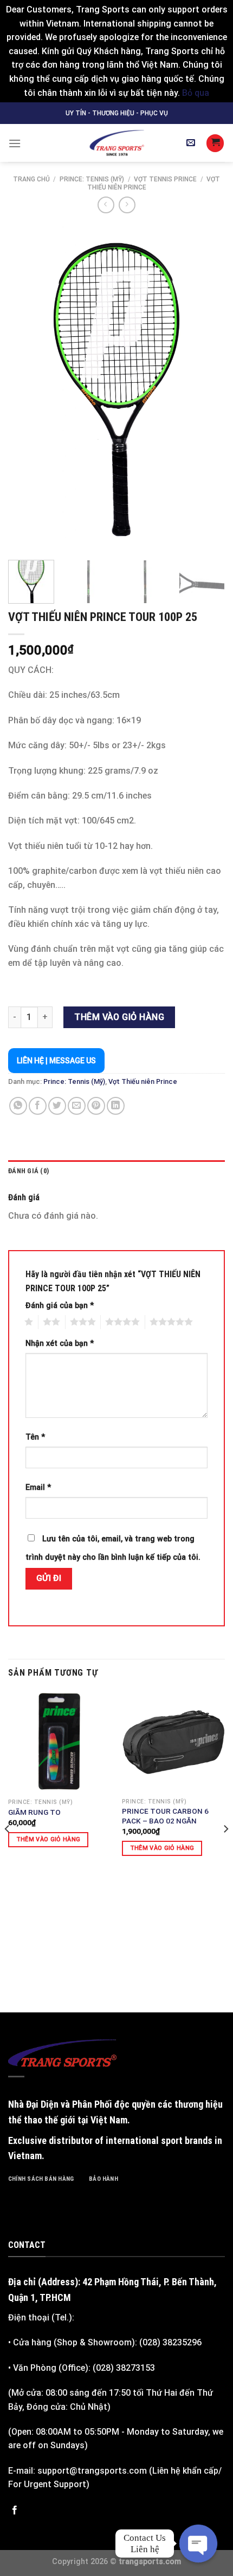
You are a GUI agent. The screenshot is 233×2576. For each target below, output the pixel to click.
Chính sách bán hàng (41, 2179)
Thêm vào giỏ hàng (119, 1017)
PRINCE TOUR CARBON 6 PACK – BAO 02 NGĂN (165, 1816)
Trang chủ (31, 179)
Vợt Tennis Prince (165, 179)
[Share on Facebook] (38, 1106)
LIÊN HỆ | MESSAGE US (56, 1061)
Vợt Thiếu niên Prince (143, 1081)
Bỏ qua (196, 93)
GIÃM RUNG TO (34, 1812)
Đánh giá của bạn (60, 1306)
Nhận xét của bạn (60, 1343)
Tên (35, 1437)
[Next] (207, 387)
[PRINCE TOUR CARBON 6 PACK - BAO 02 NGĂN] (173, 1741)
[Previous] (26, 387)
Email (38, 1488)
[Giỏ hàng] (215, 143)
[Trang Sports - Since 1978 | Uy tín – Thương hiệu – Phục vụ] (116, 143)
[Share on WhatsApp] (18, 1106)
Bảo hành (103, 2179)
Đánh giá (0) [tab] (28, 1171)
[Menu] (15, 143)
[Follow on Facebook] (15, 2510)
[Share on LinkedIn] (116, 1106)
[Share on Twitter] (57, 1106)
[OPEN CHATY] (198, 2544)
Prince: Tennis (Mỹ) (92, 179)
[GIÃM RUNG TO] (60, 1742)
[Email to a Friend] (77, 1106)
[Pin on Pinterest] (96, 1106)
